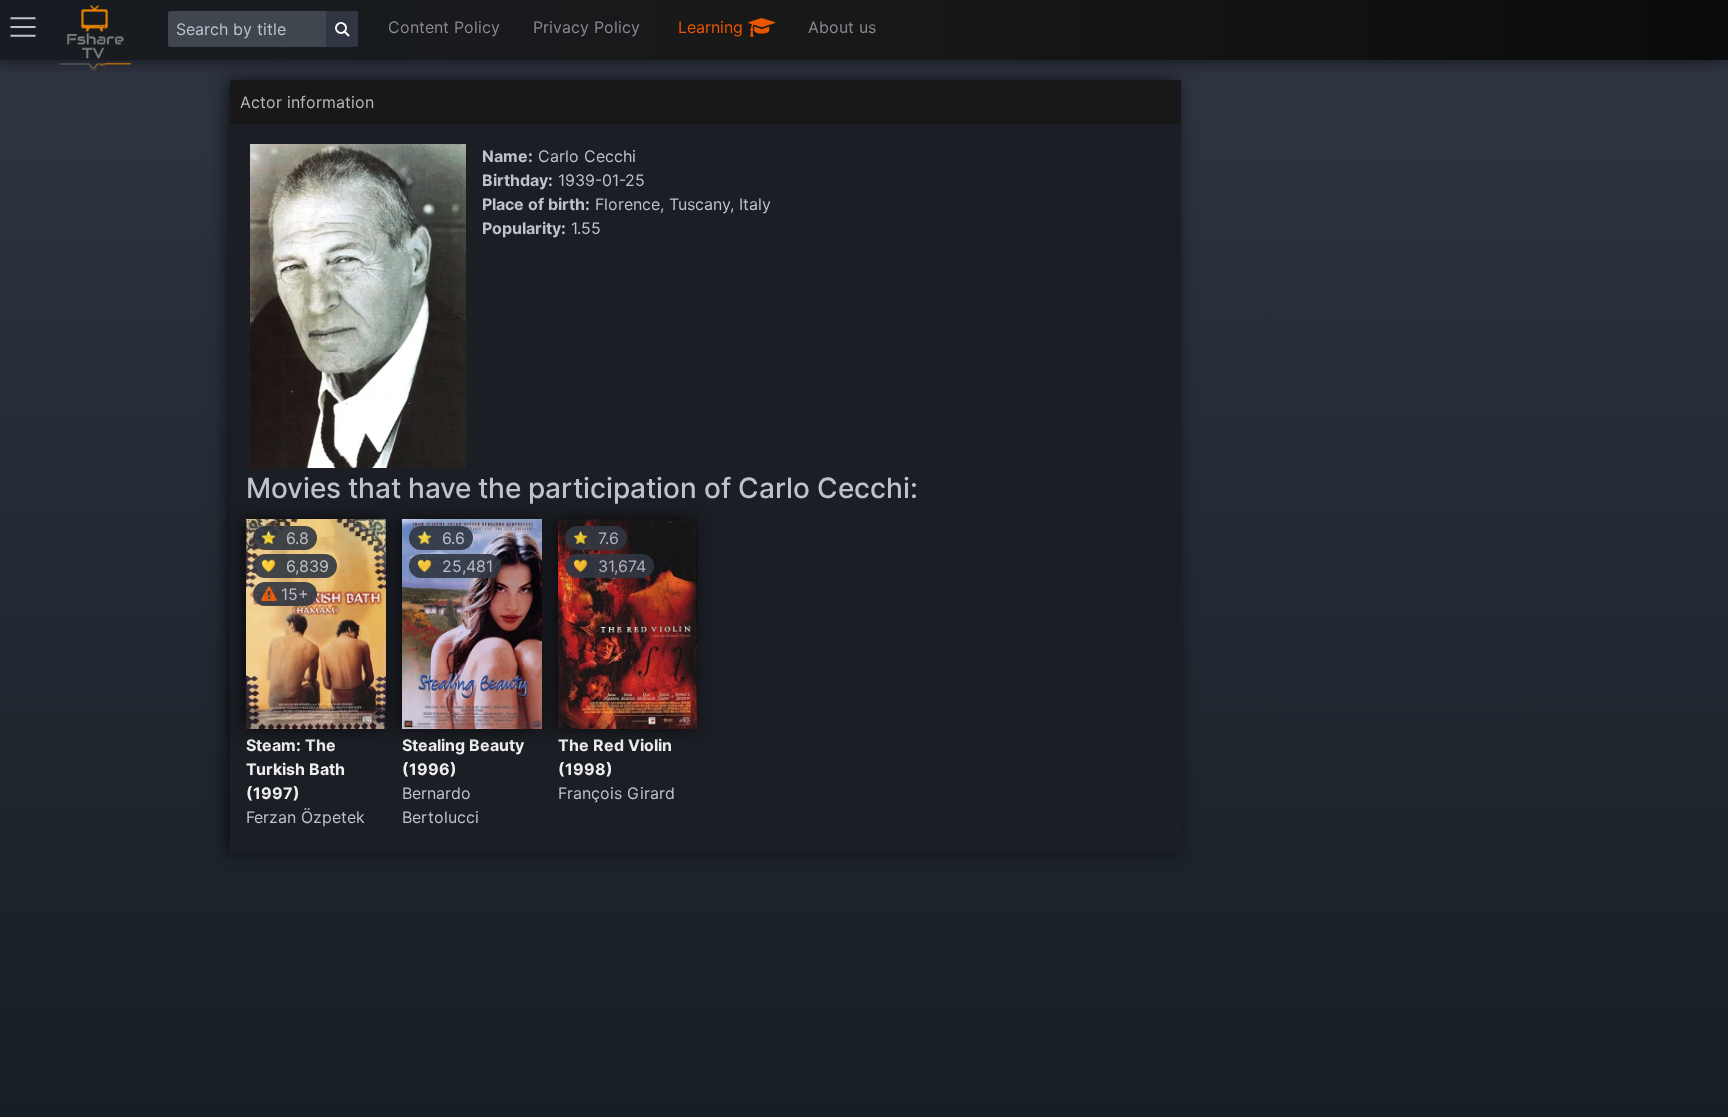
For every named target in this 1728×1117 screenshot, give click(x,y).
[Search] (342, 29)
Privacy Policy (586, 27)
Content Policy (444, 27)
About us (842, 27)
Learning (713, 27)
